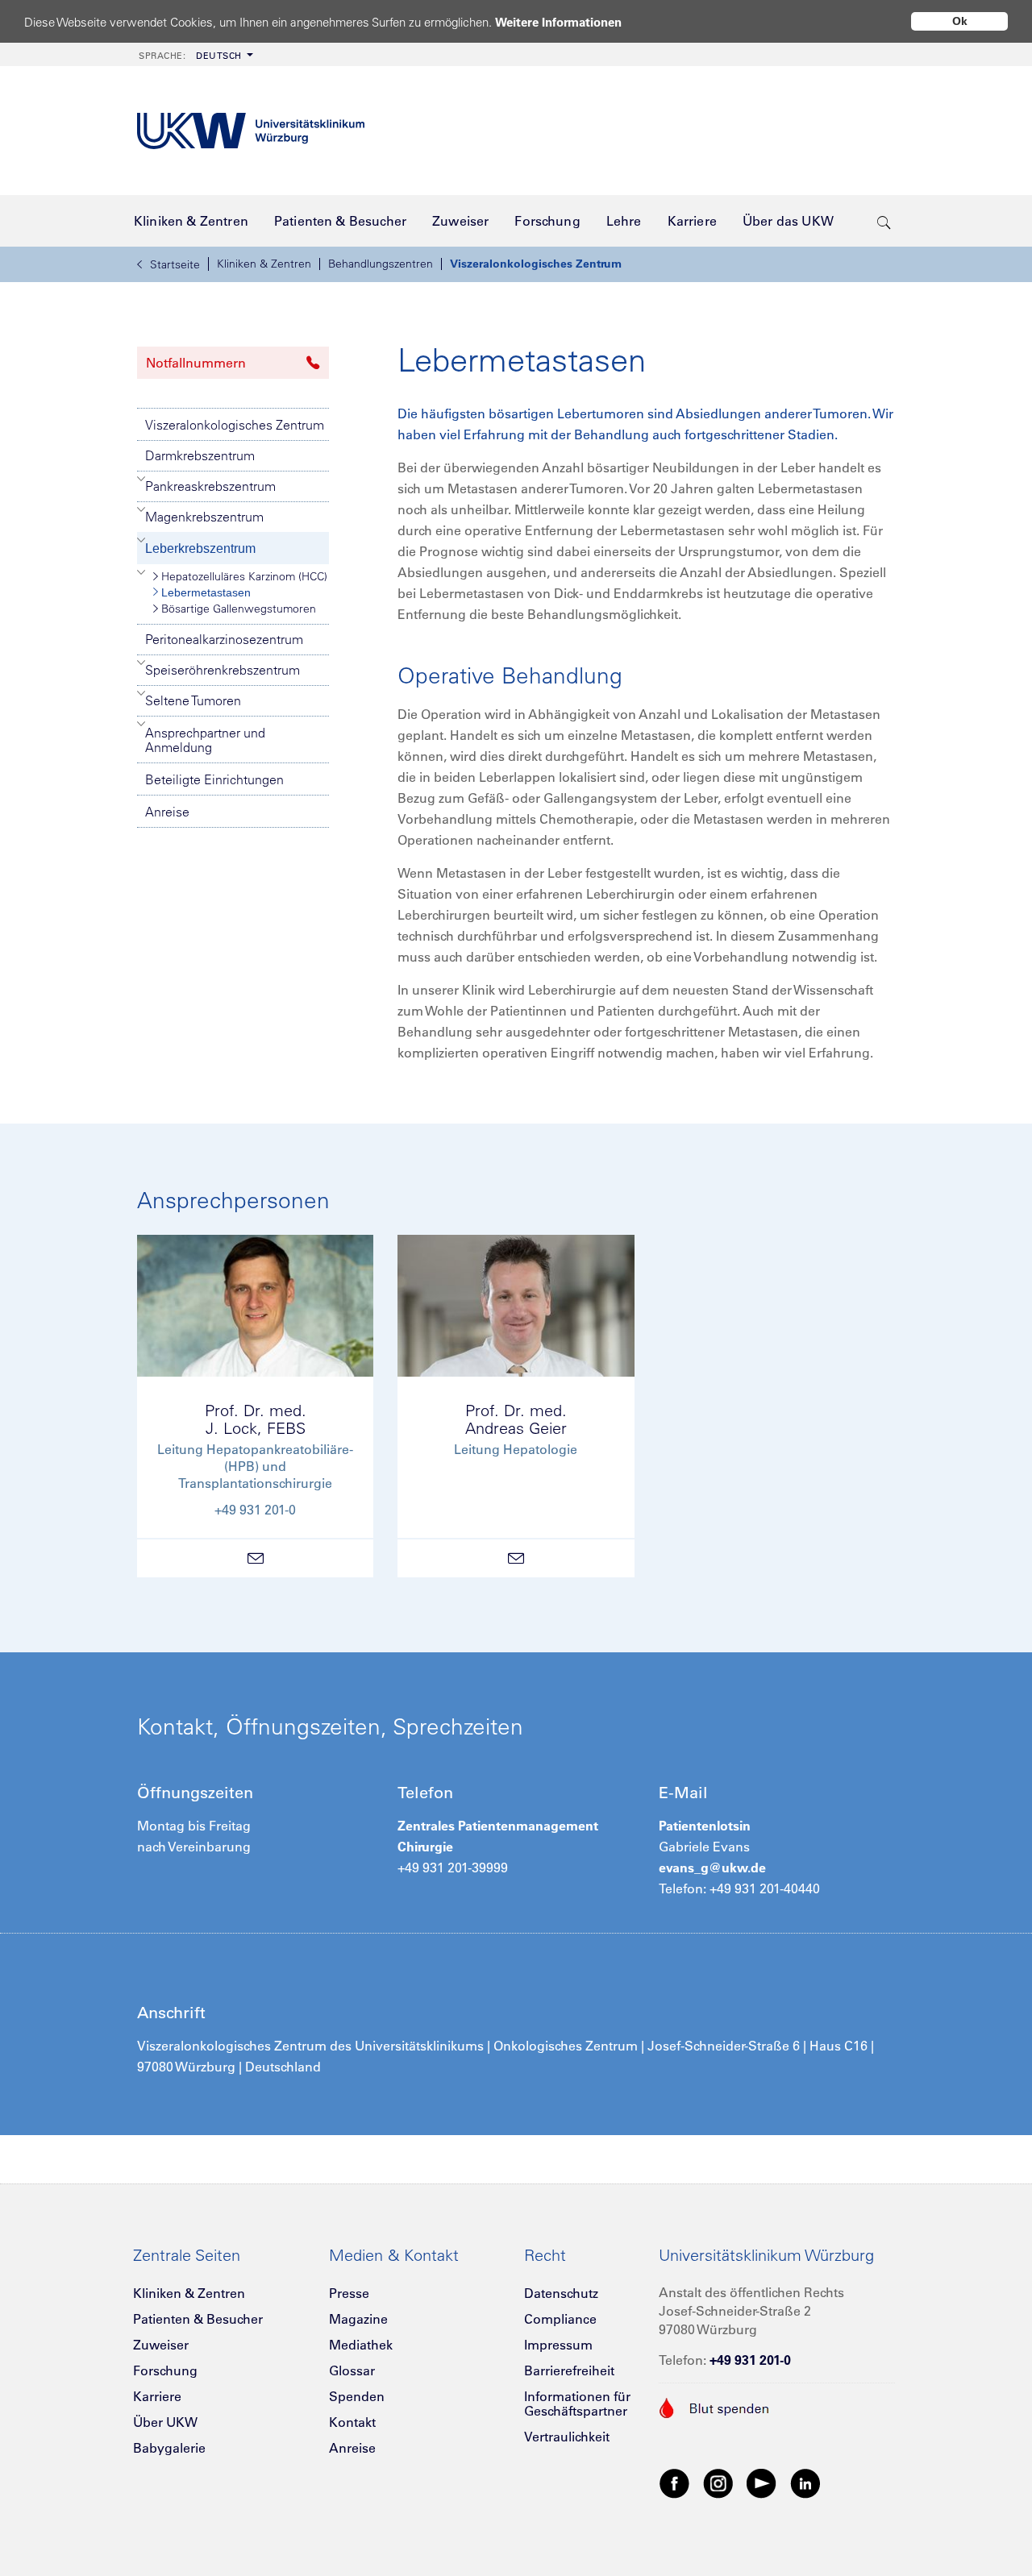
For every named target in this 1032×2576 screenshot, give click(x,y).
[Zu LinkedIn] (805, 2483)
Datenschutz (561, 2293)
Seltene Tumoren (193, 700)
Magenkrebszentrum (204, 517)
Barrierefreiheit (569, 2370)
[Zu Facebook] (675, 2483)
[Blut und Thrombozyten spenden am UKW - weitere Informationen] (715, 2406)
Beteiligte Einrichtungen (214, 779)
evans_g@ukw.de (712, 1868)
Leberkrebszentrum (200, 548)
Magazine (358, 2319)
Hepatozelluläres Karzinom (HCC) (244, 576)
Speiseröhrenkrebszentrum (223, 670)
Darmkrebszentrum (200, 455)
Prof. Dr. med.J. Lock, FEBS (256, 1419)
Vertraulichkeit (567, 2437)
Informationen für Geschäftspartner (577, 2404)
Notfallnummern (196, 363)
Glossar (352, 2370)
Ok (960, 21)
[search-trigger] (884, 221)
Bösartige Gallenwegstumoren (239, 609)
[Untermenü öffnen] (141, 479)
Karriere (157, 2396)
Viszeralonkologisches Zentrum (536, 264)
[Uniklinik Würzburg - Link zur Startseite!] (251, 131)
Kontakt (352, 2422)
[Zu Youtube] (762, 2483)
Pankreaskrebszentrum (210, 486)
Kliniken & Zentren (264, 264)
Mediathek (361, 2345)
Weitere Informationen (558, 22)
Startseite (175, 264)
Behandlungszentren (381, 264)
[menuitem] (194, 54)
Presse (349, 2293)
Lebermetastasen (206, 592)
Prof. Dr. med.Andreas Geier (516, 1419)
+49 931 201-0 (750, 2360)
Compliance (560, 2319)
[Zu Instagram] (718, 2483)
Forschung (165, 2370)
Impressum (558, 2345)
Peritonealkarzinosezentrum (224, 639)
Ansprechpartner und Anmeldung (205, 740)
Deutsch (190, 56)
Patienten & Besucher (198, 2319)
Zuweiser (161, 2345)
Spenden (357, 2396)
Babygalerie (169, 2448)
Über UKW (165, 2422)
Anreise (167, 812)
